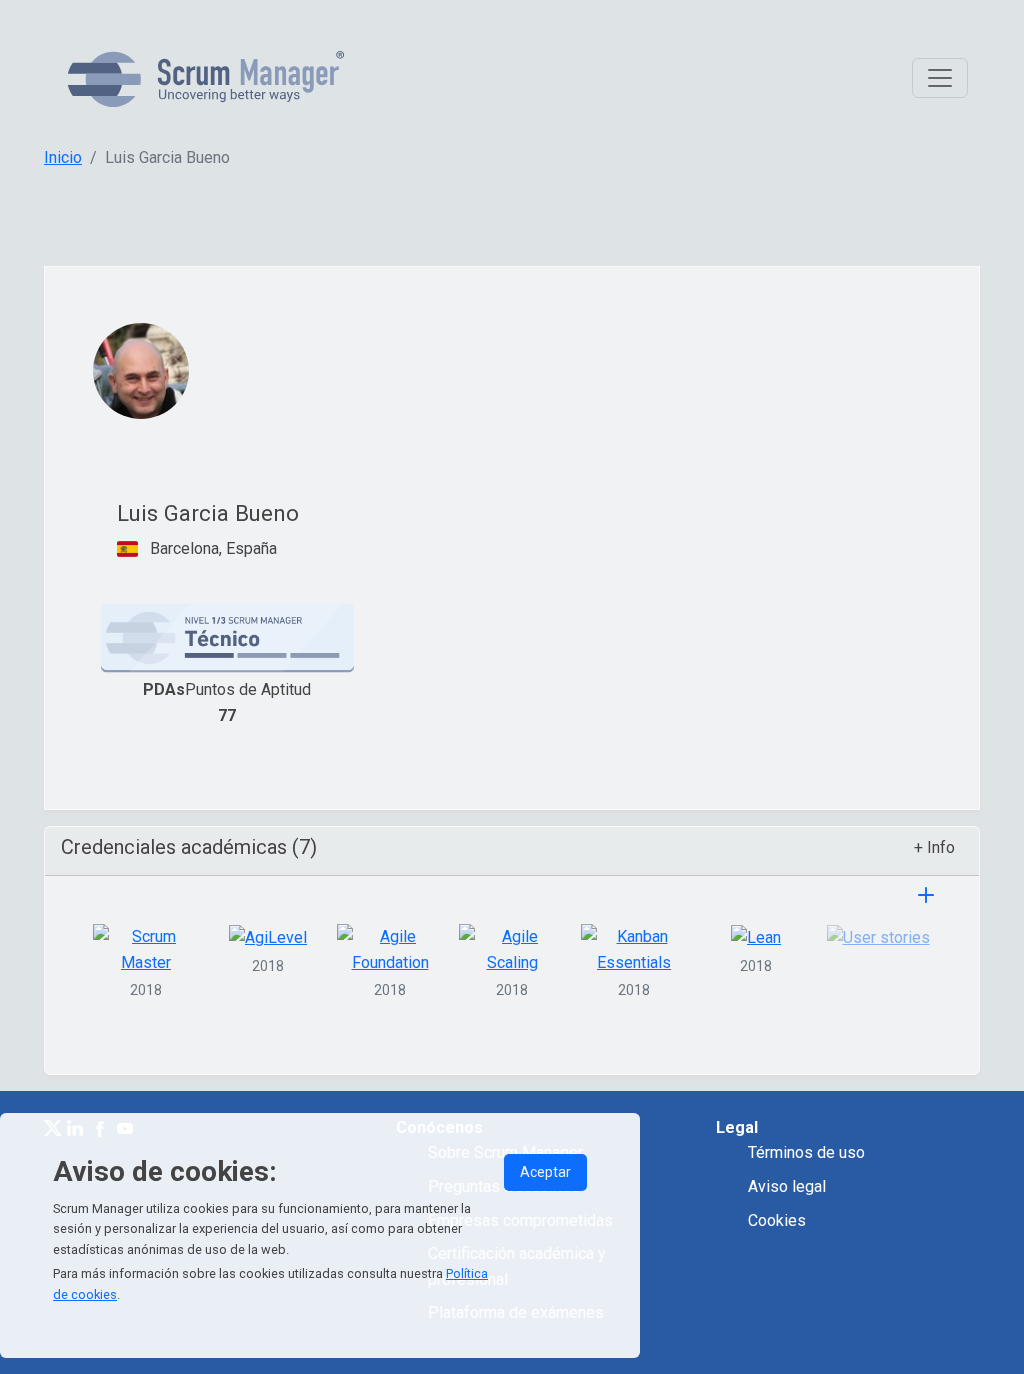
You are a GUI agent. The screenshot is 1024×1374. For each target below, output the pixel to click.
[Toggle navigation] (940, 78)
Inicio (63, 157)
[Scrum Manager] (206, 78)
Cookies (777, 1220)
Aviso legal (787, 1186)
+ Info (934, 847)
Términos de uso (806, 1152)
